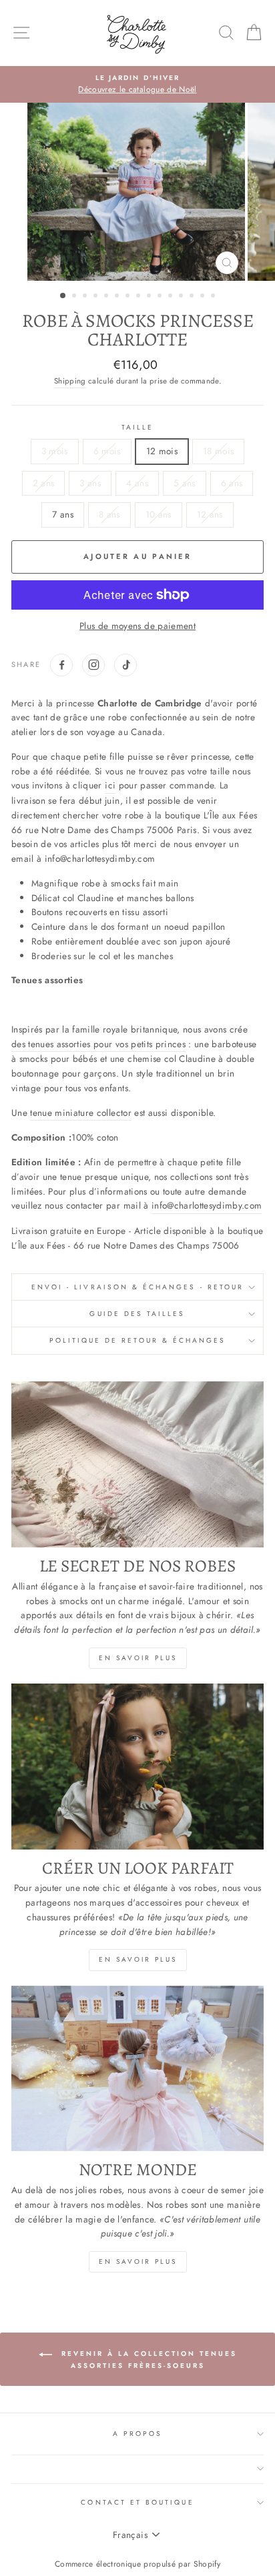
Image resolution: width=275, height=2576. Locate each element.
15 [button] (214, 297)
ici (110, 785)
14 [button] (204, 297)
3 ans (90, 483)
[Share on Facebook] (61, 665)
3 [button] (86, 297)
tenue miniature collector (81, 1113)
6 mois (107, 451)
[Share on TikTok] (125, 665)
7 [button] (129, 297)
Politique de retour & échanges (138, 1340)
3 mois (55, 451)
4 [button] (97, 297)
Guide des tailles (137, 1314)
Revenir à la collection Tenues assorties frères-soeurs (147, 2360)
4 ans (137, 483)
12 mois (162, 451)
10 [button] (161, 297)
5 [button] (107, 297)
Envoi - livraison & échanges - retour (137, 1287)
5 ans (185, 483)
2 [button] (75, 297)
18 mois (218, 451)
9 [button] (150, 297)
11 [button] (172, 297)
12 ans (210, 514)
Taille (137, 427)
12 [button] (182, 297)
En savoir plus (138, 1658)
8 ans (109, 514)
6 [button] (118, 297)
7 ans (63, 514)
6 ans (232, 483)
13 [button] (193, 297)
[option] (137, 85)
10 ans (159, 514)
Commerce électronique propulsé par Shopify (137, 2564)
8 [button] (140, 297)
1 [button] (63, 296)
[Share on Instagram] (93, 665)
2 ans (44, 483)
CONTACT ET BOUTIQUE (137, 2502)
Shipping (70, 381)
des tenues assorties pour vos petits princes (98, 1044)
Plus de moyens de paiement (137, 626)
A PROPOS (137, 2434)
